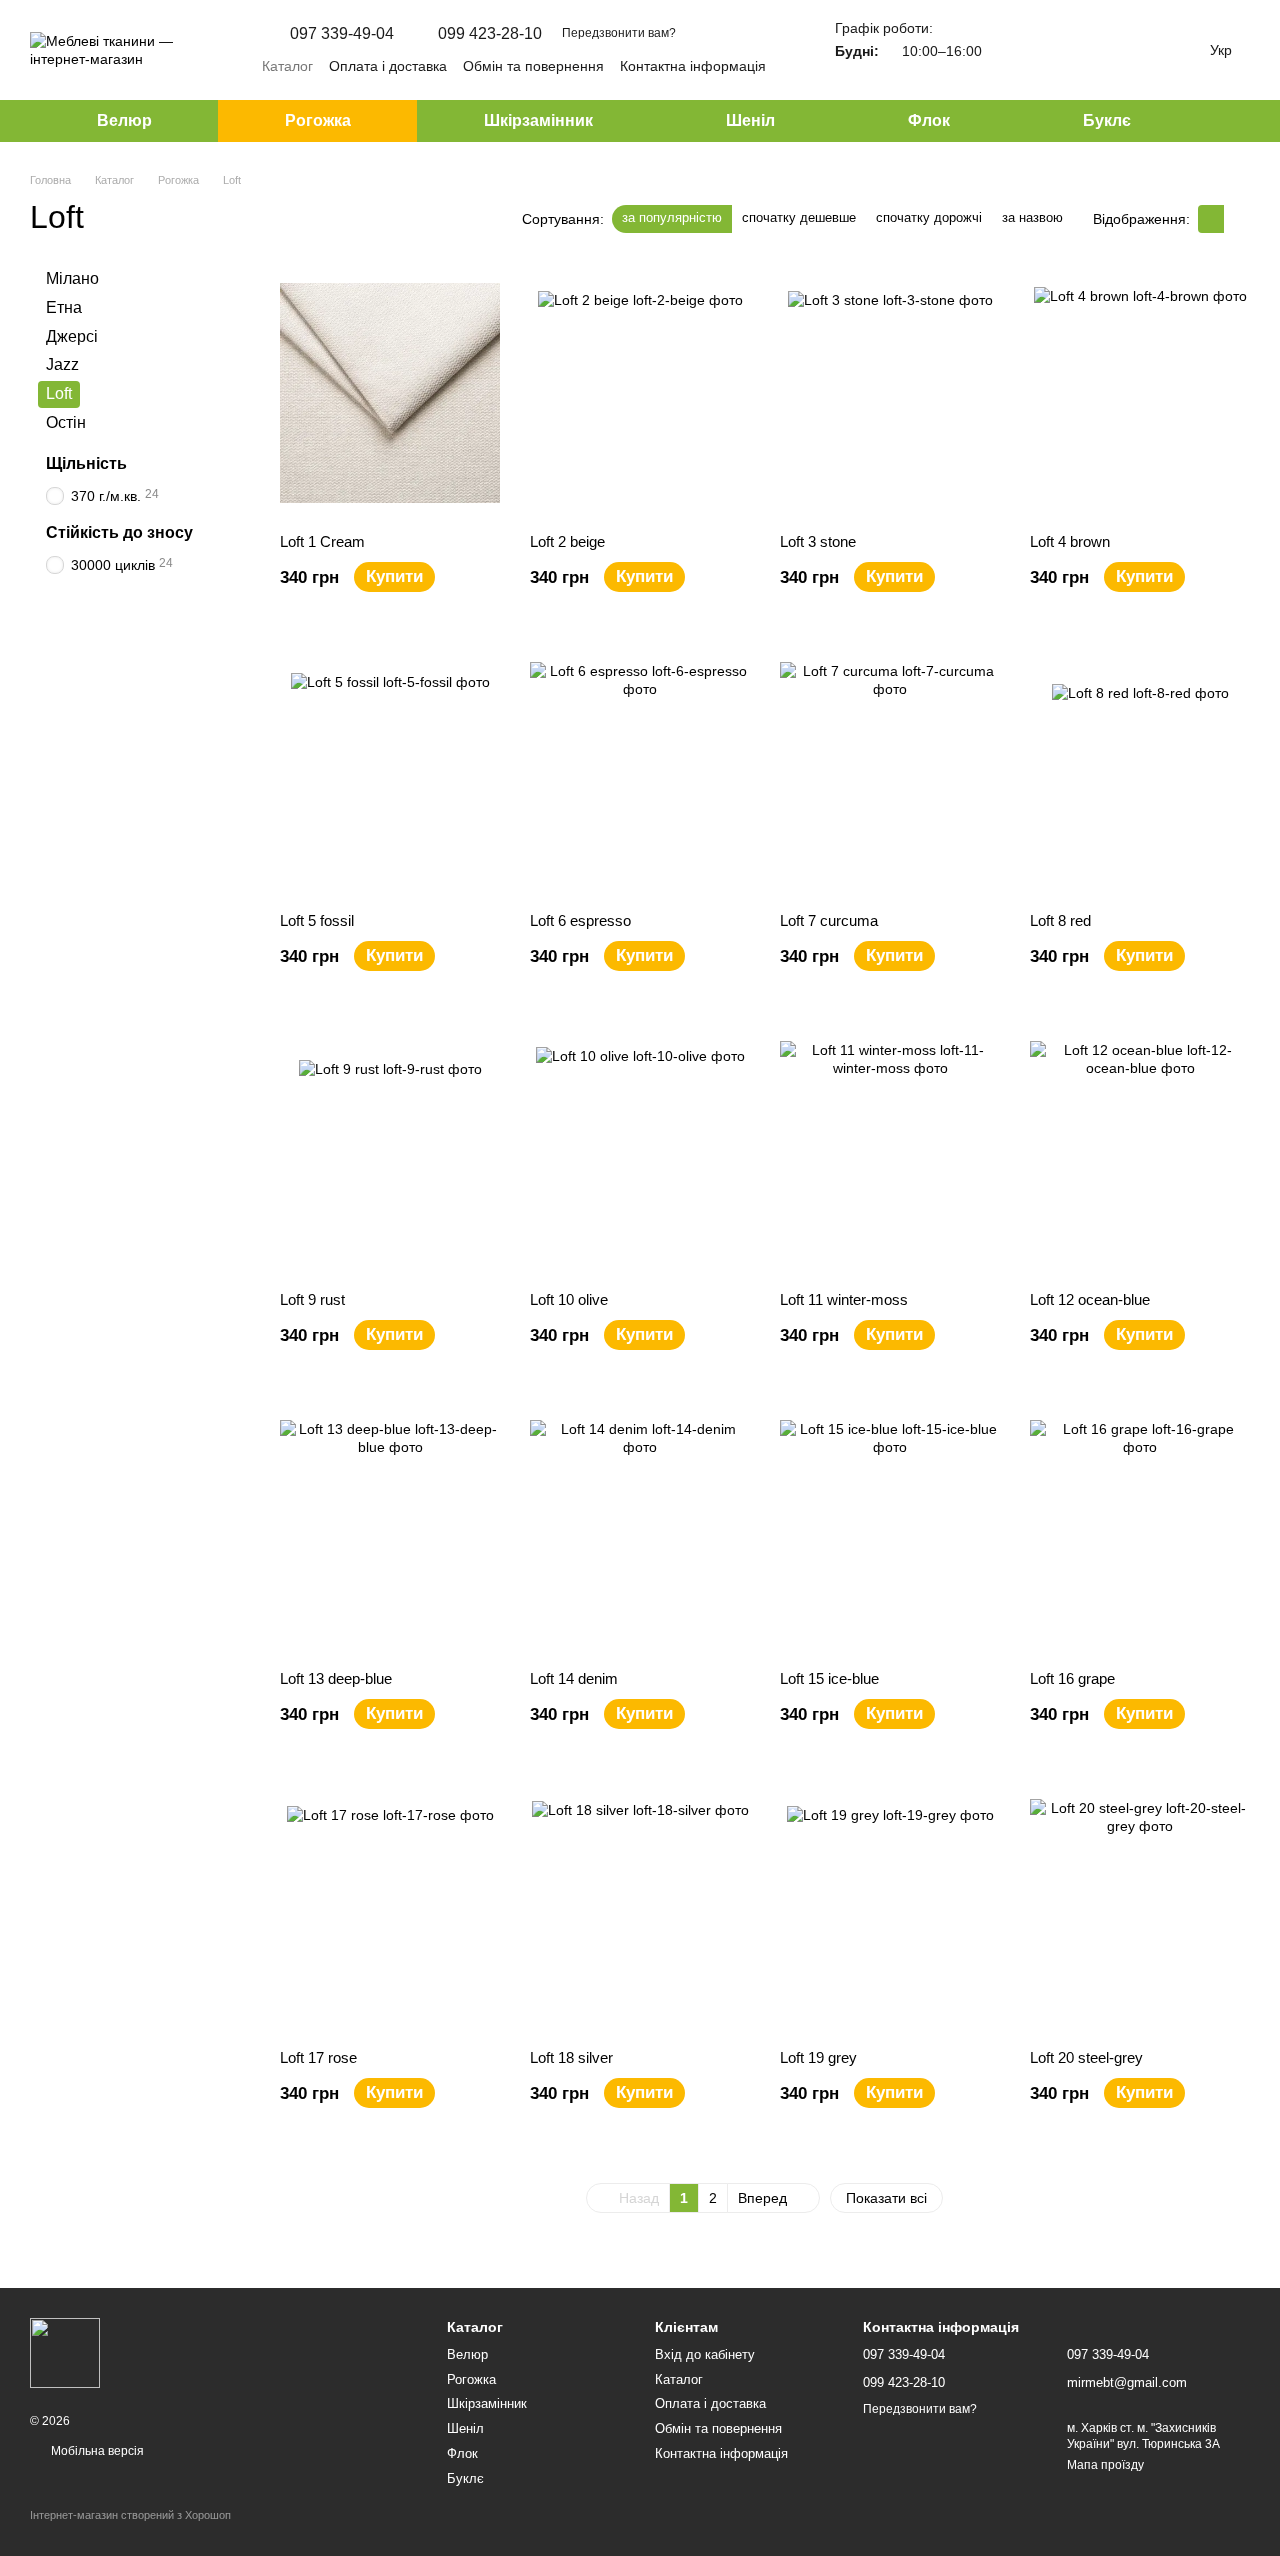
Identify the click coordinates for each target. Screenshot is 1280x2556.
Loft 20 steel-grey (1086, 2057)
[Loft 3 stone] (890, 393)
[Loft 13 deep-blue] (390, 1530)
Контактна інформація (693, 66)
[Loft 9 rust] (390, 1151)
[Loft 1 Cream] (390, 393)
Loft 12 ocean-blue (1090, 1299)
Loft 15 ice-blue (829, 1678)
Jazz (62, 365)
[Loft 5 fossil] (390, 772)
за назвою (1032, 217)
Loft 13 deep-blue (336, 1678)
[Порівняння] (1018, 50)
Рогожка (318, 120)
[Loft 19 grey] (890, 1909)
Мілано (72, 278)
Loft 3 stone (818, 541)
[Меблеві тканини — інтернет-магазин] (65, 2353)
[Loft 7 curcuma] (890, 772)
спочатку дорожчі (929, 217)
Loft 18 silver (571, 2057)
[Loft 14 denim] (640, 1530)
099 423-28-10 (490, 34)
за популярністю (672, 217)
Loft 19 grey (818, 2057)
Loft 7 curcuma (829, 920)
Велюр (124, 120)
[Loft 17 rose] (390, 1909)
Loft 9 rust (312, 1299)
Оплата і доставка (388, 66)
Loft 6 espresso (580, 920)
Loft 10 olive (569, 1299)
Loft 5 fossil (317, 920)
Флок (929, 120)
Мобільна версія (96, 2451)
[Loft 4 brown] (1140, 393)
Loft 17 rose (318, 2057)
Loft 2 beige (567, 541)
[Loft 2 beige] (640, 393)
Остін (66, 422)
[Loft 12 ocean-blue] (1140, 1151)
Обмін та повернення (533, 66)
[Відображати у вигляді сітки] (1211, 218)
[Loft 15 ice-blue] (890, 1530)
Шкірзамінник (538, 120)
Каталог (287, 66)
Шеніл (750, 120)
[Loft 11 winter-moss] (890, 1151)
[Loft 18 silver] (640, 1909)
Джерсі (72, 336)
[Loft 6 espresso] (640, 772)
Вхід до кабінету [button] (705, 2354)
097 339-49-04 (342, 34)
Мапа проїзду (1105, 2465)
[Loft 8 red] (1140, 772)
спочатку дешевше (799, 217)
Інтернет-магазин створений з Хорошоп (130, 2515)
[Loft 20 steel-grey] (1140, 1909)
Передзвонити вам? (619, 33)
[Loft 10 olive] (640, 1151)
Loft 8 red (1060, 920)
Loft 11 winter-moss (844, 1299)
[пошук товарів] (1234, 121)
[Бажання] (1070, 50)
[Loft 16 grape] (1140, 1530)
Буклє (1107, 120)
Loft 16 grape (1072, 1678)
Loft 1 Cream (322, 541)
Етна (64, 307)
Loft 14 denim (574, 1678)
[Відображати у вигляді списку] (1237, 218)
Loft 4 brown (1070, 541)
